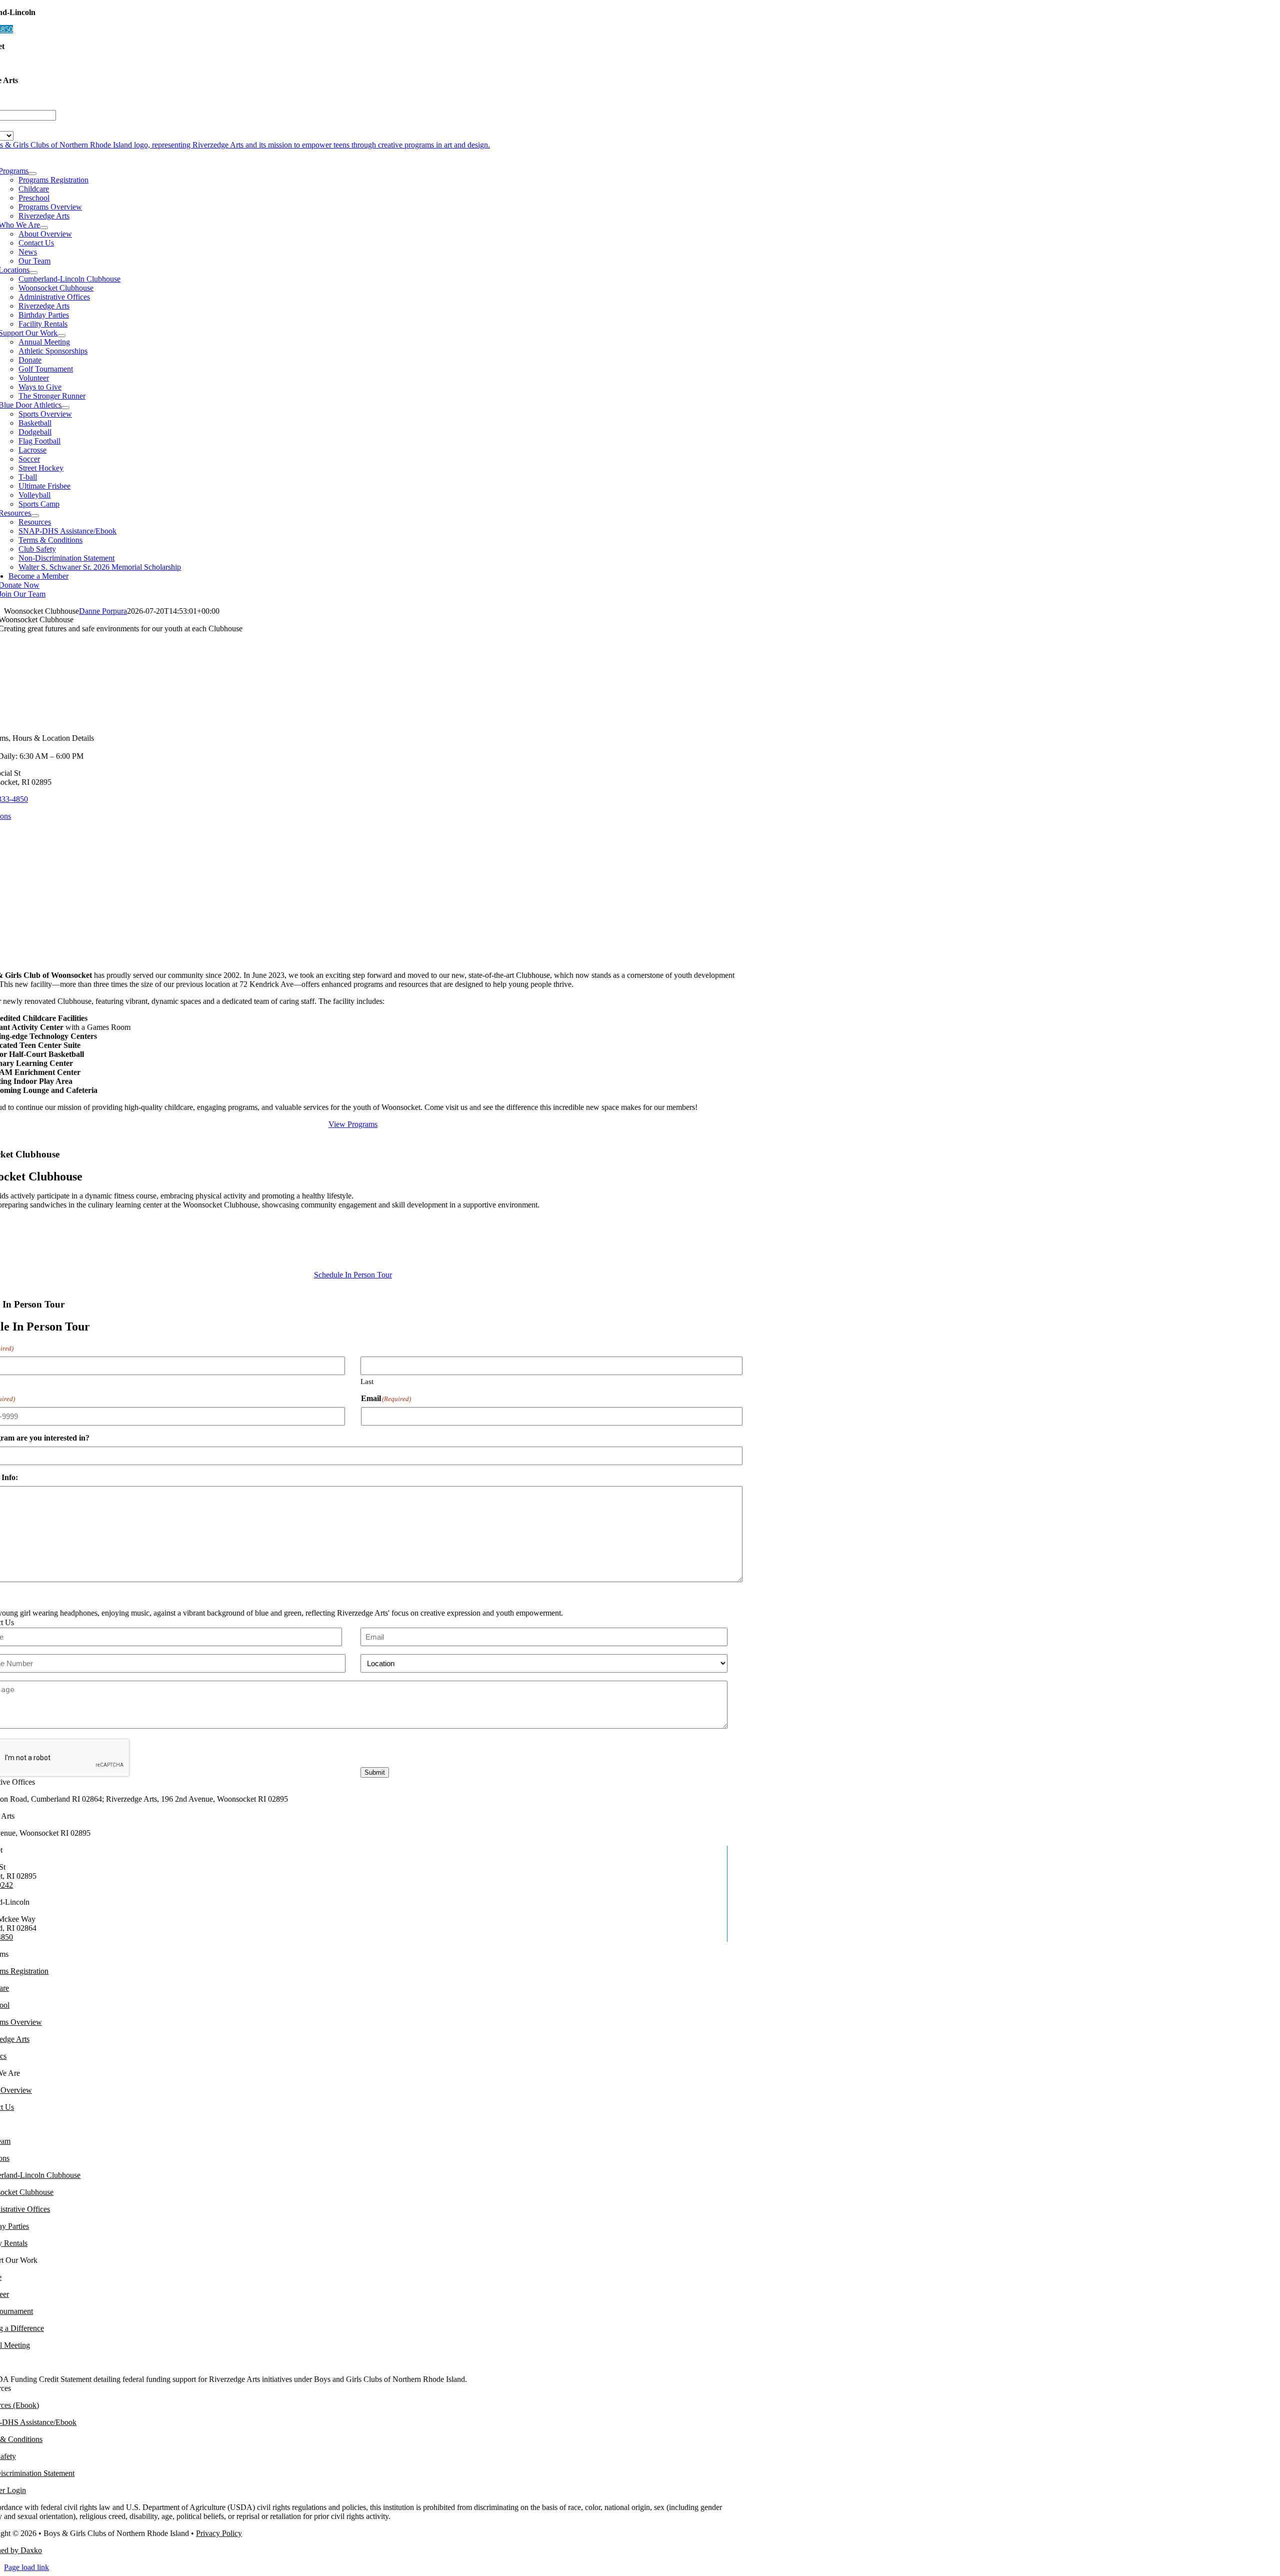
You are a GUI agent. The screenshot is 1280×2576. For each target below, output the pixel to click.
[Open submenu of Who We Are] (44, 228)
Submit (375, 1772)
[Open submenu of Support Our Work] (61, 336)
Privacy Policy (219, 2533)
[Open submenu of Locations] (33, 273)
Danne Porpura (103, 611)
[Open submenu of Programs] (32, 174)
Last (367, 1382)
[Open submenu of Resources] (35, 516)
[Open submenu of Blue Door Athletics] (65, 408)
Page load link (26, 2567)
